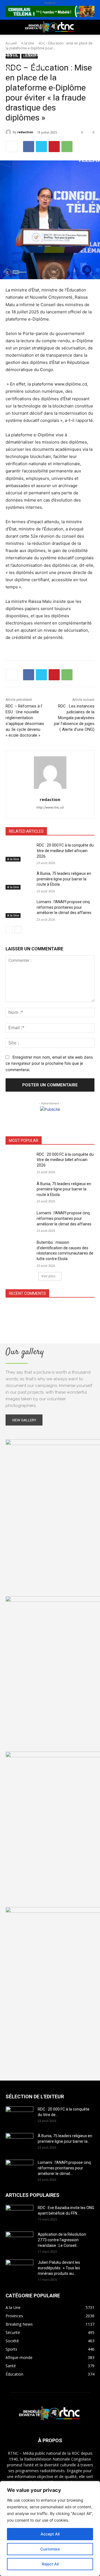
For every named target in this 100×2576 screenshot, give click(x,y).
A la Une (13, 859)
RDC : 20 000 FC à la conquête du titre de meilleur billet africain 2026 (65, 851)
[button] (9, 27)
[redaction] (9, 132)
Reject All (50, 2564)
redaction (25, 132)
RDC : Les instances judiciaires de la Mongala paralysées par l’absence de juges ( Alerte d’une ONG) (74, 718)
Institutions (18, 81)
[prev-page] (9, 930)
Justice (12, 68)
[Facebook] (29, 147)
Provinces (51, 81)
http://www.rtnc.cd (50, 807)
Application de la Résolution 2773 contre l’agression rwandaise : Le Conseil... (62, 2240)
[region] (50, 2529)
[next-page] (18, 930)
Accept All (50, 2534)
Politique (15, 41)
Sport (63, 41)
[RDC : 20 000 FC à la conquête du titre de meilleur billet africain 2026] (19, 852)
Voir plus (48, 1276)
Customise (50, 2549)
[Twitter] (41, 147)
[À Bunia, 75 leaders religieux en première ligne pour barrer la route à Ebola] (19, 880)
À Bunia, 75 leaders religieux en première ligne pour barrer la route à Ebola (64, 879)
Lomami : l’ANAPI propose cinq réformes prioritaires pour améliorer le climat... (64, 2168)
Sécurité (36, 68)
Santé (11, 55)
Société (41, 41)
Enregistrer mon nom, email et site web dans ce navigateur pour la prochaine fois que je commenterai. (49, 1063)
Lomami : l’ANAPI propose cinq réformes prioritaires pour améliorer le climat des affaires (64, 907)
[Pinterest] (54, 147)
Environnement (42, 55)
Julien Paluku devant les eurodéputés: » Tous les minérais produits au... (59, 2268)
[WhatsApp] (67, 147)
